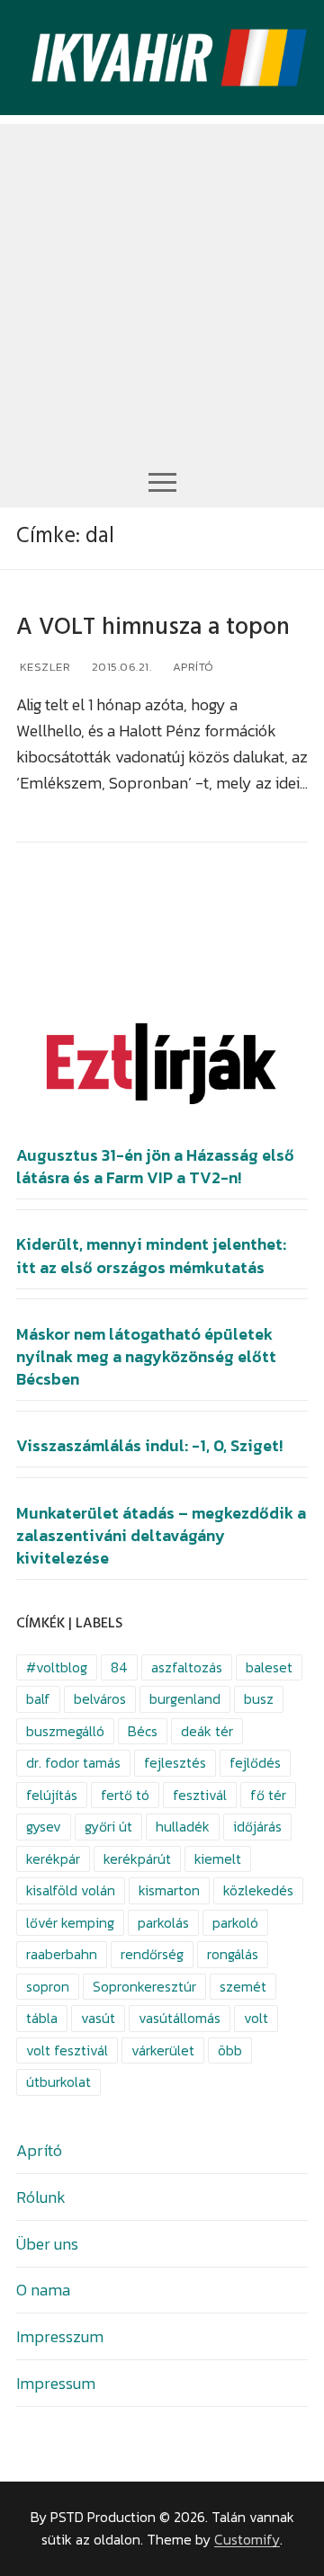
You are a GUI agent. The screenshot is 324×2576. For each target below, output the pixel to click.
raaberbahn (62, 1954)
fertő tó (125, 1795)
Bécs (143, 1731)
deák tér (207, 1731)
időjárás (257, 1827)
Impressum (56, 2383)
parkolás (163, 1923)
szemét (243, 1987)
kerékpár (53, 1859)
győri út (108, 1827)
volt (256, 2018)
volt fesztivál (67, 2050)
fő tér (268, 1795)
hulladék (183, 1827)
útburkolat (58, 2082)
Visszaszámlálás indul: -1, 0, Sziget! (149, 1446)
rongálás (233, 1954)
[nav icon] (162, 481)
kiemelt (218, 1859)
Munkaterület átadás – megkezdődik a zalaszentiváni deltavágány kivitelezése (161, 1536)
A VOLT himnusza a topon (153, 627)
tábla (42, 2018)
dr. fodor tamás (73, 1763)
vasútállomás (180, 2018)
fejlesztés (175, 1763)
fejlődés (255, 1763)
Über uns (47, 2244)
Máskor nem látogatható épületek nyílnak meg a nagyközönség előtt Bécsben (146, 1357)
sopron (48, 1987)
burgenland (185, 1699)
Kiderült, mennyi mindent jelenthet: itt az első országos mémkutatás (151, 1256)
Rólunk (41, 2197)
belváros (100, 1699)
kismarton (169, 1890)
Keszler (43, 667)
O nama (43, 2290)
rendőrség (152, 1954)
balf (38, 1699)
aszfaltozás (187, 1667)
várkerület (163, 2050)
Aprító (192, 667)
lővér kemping (70, 1923)
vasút (98, 2018)
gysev (44, 1827)
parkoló (235, 1923)
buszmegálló (65, 1731)
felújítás (52, 1795)
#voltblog (57, 1667)
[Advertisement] (162, 286)
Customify (247, 2540)
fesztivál (200, 1795)
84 (119, 1667)
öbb (230, 2050)
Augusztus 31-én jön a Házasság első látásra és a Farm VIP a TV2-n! (155, 1167)
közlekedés (258, 1890)
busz (259, 1699)
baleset (269, 1667)
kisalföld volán (71, 1890)
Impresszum (60, 2336)
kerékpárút (137, 1859)
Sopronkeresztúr (144, 1987)
